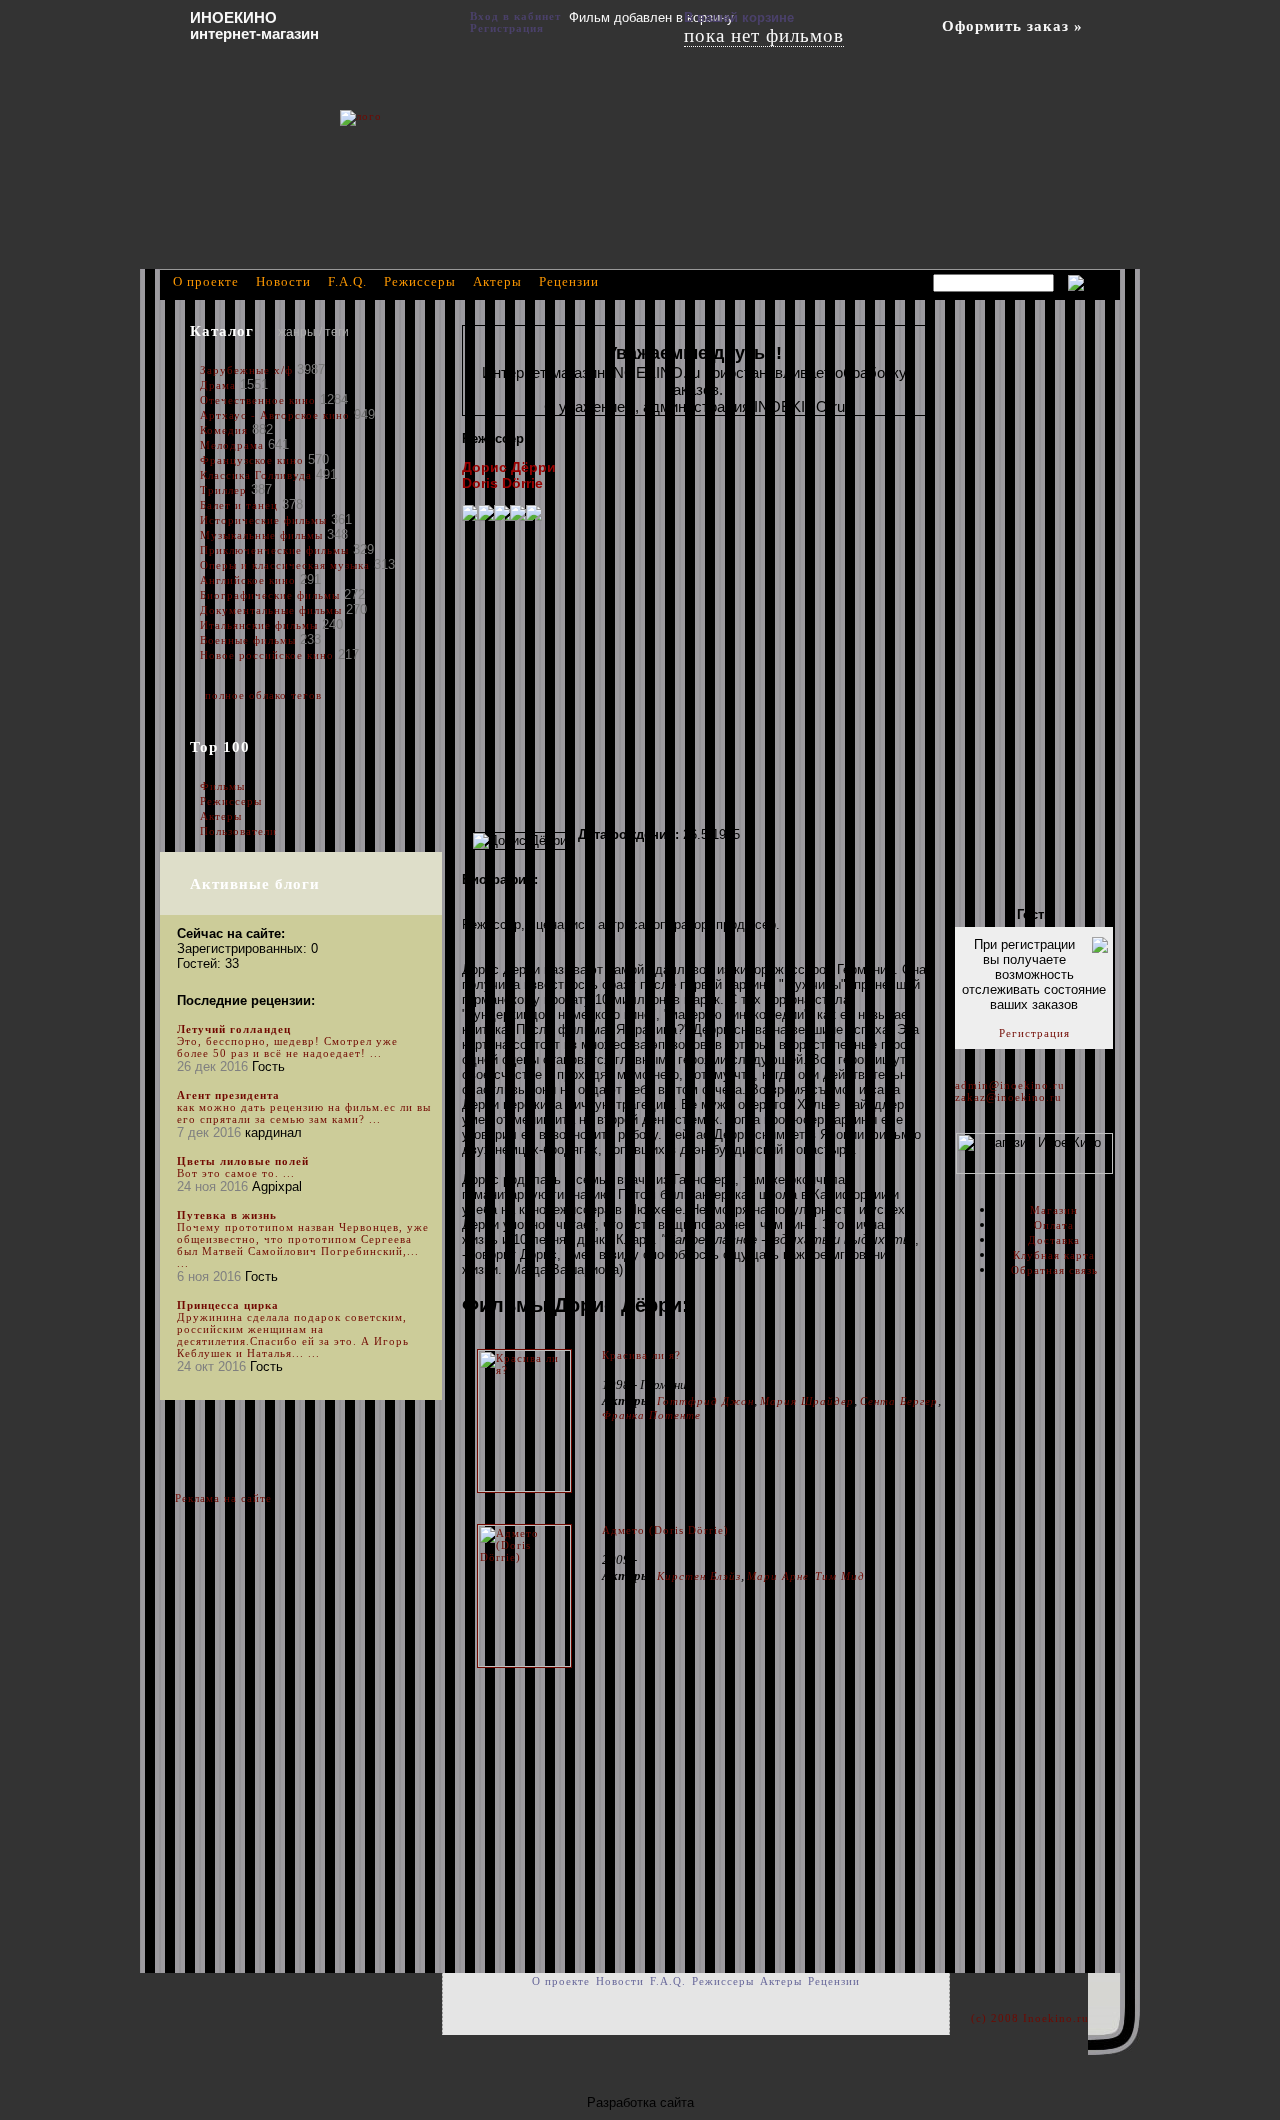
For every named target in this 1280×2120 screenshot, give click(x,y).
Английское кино (248, 580)
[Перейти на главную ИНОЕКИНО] (455, 145)
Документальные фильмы (271, 610)
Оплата (1054, 1225)
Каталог (222, 331)
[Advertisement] (694, 674)
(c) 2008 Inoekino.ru (1030, 2018)
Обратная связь (1054, 1270)
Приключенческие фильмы (274, 550)
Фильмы (222, 786)
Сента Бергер (899, 1401)
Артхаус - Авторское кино (275, 415)
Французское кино (252, 460)
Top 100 (220, 747)
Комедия (224, 430)
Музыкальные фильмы (261, 535)
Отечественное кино (258, 400)
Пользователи (238, 831)
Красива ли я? (641, 1355)
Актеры (221, 816)
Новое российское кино (267, 655)
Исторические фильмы (263, 520)
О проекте (206, 281)
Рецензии (569, 281)
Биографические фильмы (272, 595)
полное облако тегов (263, 695)
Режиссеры (231, 801)
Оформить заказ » (1012, 26)
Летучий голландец (234, 1029)
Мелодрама (232, 445)
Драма (218, 385)
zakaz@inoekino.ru (1008, 1097)
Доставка (1054, 1240)
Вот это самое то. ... (236, 1173)
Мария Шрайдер (807, 1401)
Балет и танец (239, 505)
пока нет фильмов (764, 35)
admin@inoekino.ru (1010, 1085)
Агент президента (228, 1095)
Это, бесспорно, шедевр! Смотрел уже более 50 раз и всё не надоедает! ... (287, 1047)
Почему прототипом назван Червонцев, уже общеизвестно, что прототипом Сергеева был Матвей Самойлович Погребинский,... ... (303, 1245)
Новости (283, 281)
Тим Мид (840, 1576)
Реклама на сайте (223, 1498)
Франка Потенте (651, 1415)
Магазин (1054, 1210)
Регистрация (1034, 1033)
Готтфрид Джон (705, 1401)
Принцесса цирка (228, 1305)
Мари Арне (778, 1576)
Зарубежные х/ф (246, 370)
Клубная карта (1054, 1255)
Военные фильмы (248, 640)
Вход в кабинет (515, 16)
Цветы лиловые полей (243, 1161)
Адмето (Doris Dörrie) (665, 1530)
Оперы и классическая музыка (285, 565)
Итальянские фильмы (259, 625)
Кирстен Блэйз (699, 1576)
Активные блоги (255, 884)
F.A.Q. (347, 281)
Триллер (223, 490)
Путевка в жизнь (227, 1215)
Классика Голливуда (256, 475)
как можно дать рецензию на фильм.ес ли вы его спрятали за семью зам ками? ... (304, 1113)
